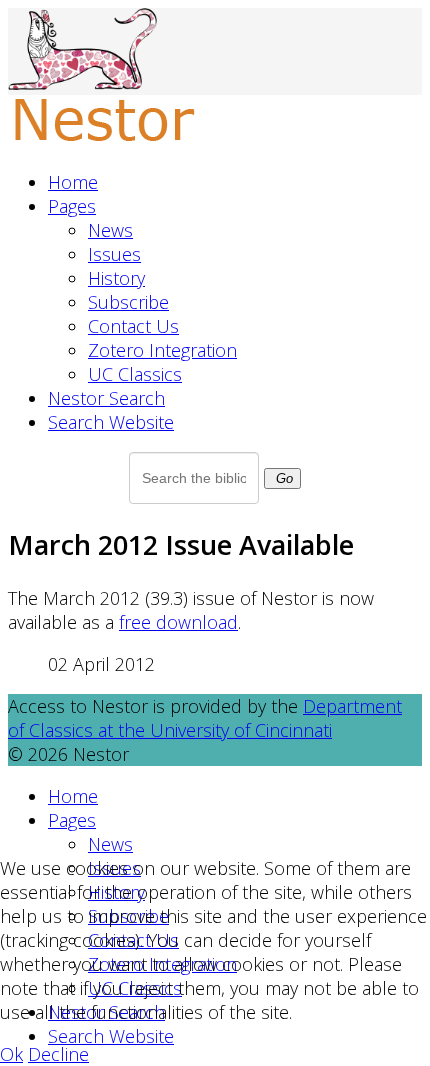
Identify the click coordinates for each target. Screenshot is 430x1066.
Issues (114, 254)
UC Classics (135, 374)
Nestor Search (106, 398)
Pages (72, 206)
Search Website (111, 422)
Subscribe (128, 302)
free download (178, 622)
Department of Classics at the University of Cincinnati (205, 718)
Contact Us (133, 326)
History (116, 278)
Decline (58, 1054)
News (110, 230)
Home (73, 182)
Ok (11, 1054)
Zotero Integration (162, 350)
